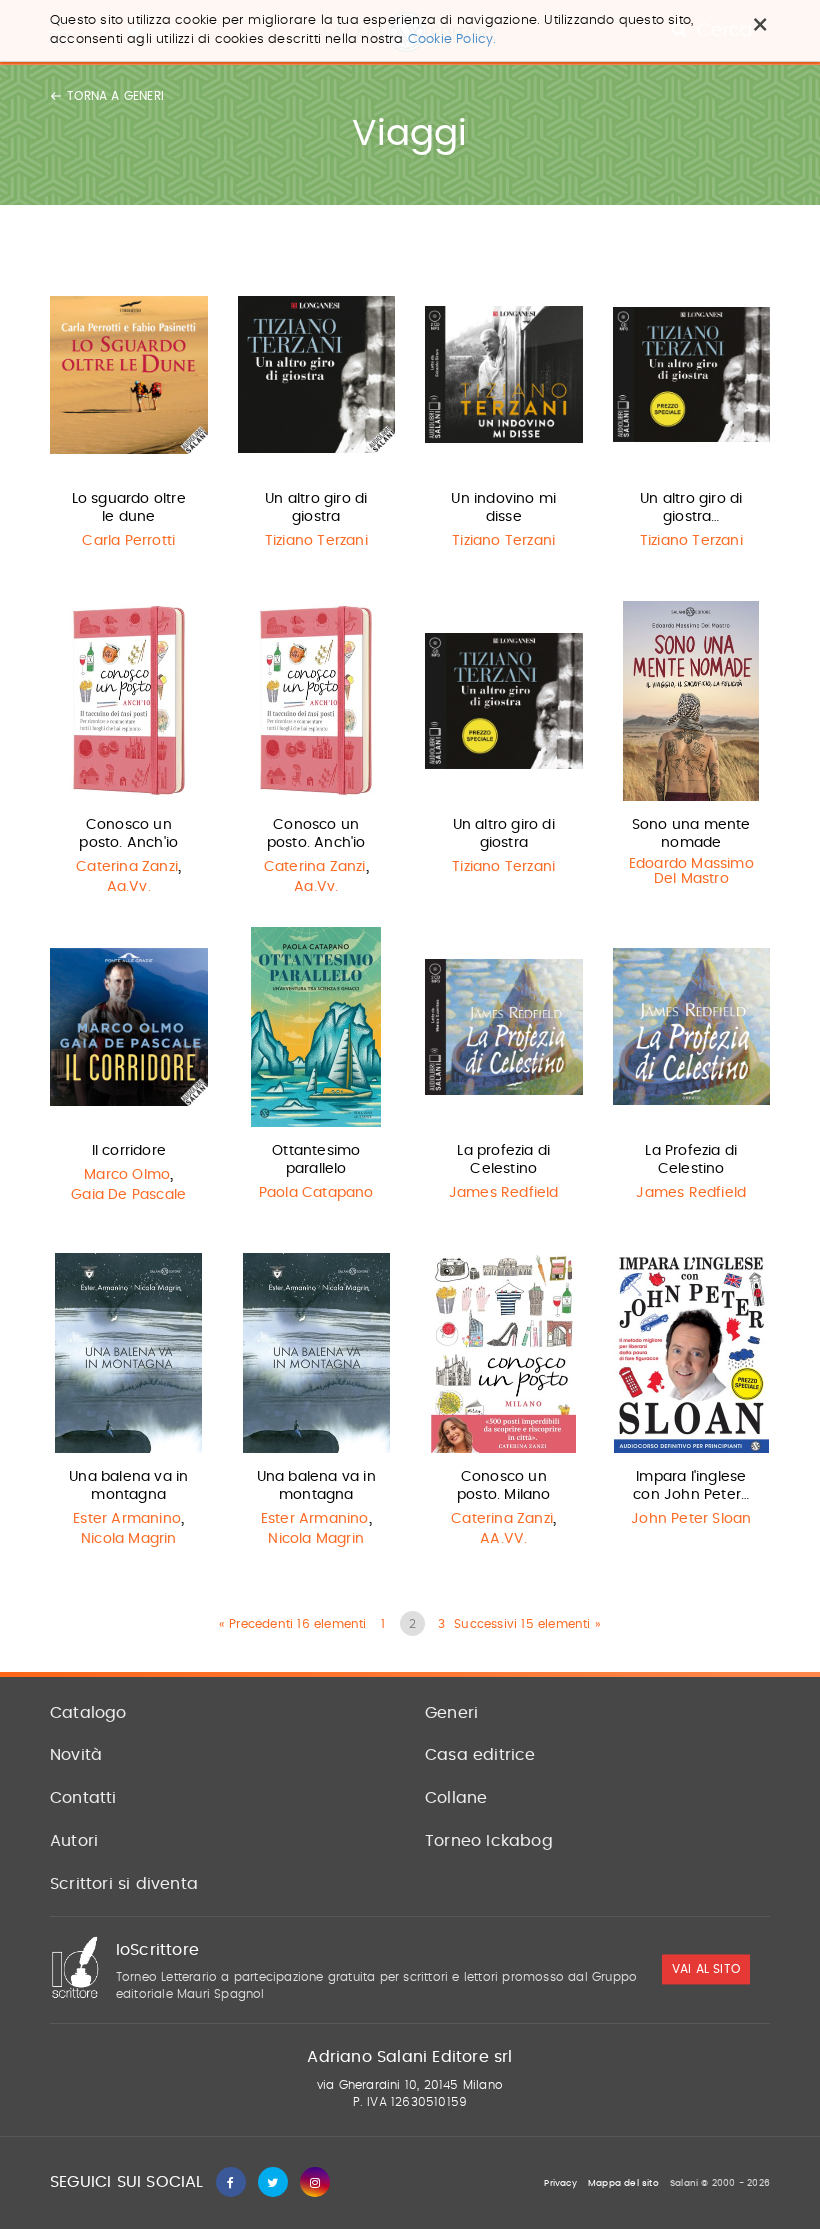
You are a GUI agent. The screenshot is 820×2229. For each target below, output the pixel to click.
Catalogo (88, 1713)
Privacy (560, 2183)
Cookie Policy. (452, 39)
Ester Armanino (127, 1519)
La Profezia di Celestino (691, 1160)
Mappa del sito (623, 2183)
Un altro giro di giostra (316, 508)
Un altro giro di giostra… (691, 508)
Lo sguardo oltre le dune (129, 508)
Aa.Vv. (129, 887)
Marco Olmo (127, 1175)
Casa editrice (480, 1755)
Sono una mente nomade (691, 834)
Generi (451, 1713)
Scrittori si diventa (124, 1884)
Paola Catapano (316, 1193)
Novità (76, 1755)
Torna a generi (115, 96)
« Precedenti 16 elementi (293, 1624)
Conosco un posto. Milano (504, 1486)
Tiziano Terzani (316, 541)
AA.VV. (503, 1539)
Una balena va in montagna (128, 1486)
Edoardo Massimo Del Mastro (691, 871)
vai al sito (706, 1970)
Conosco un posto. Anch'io (128, 834)
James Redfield (504, 1193)
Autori (74, 1841)
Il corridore (129, 1151)
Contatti (83, 1798)
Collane (456, 1798)
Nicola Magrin (129, 1539)
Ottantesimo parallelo (316, 1160)
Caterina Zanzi (127, 867)
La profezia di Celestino (503, 1160)
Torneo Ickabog (489, 1841)
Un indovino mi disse (503, 508)
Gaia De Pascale (128, 1195)
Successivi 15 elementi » (527, 1624)
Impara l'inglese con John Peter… (691, 1486)
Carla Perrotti (128, 541)
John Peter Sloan (691, 1519)
